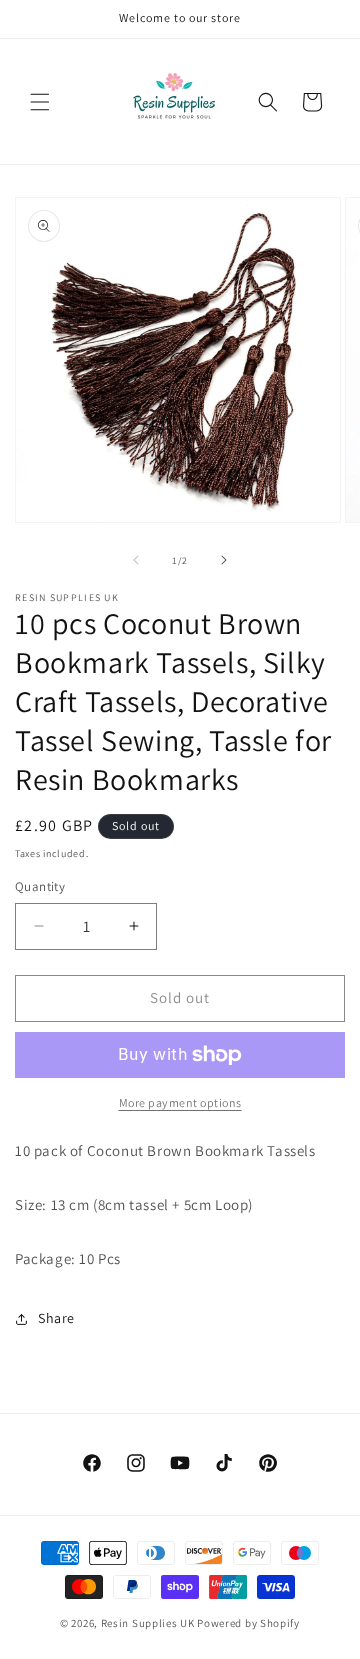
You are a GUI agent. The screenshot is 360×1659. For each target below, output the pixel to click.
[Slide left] (136, 560)
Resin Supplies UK (148, 1623)
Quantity (40, 886)
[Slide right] (224, 560)
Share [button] (56, 1318)
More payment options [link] (180, 1102)
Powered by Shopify (248, 1623)
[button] (40, 102)
